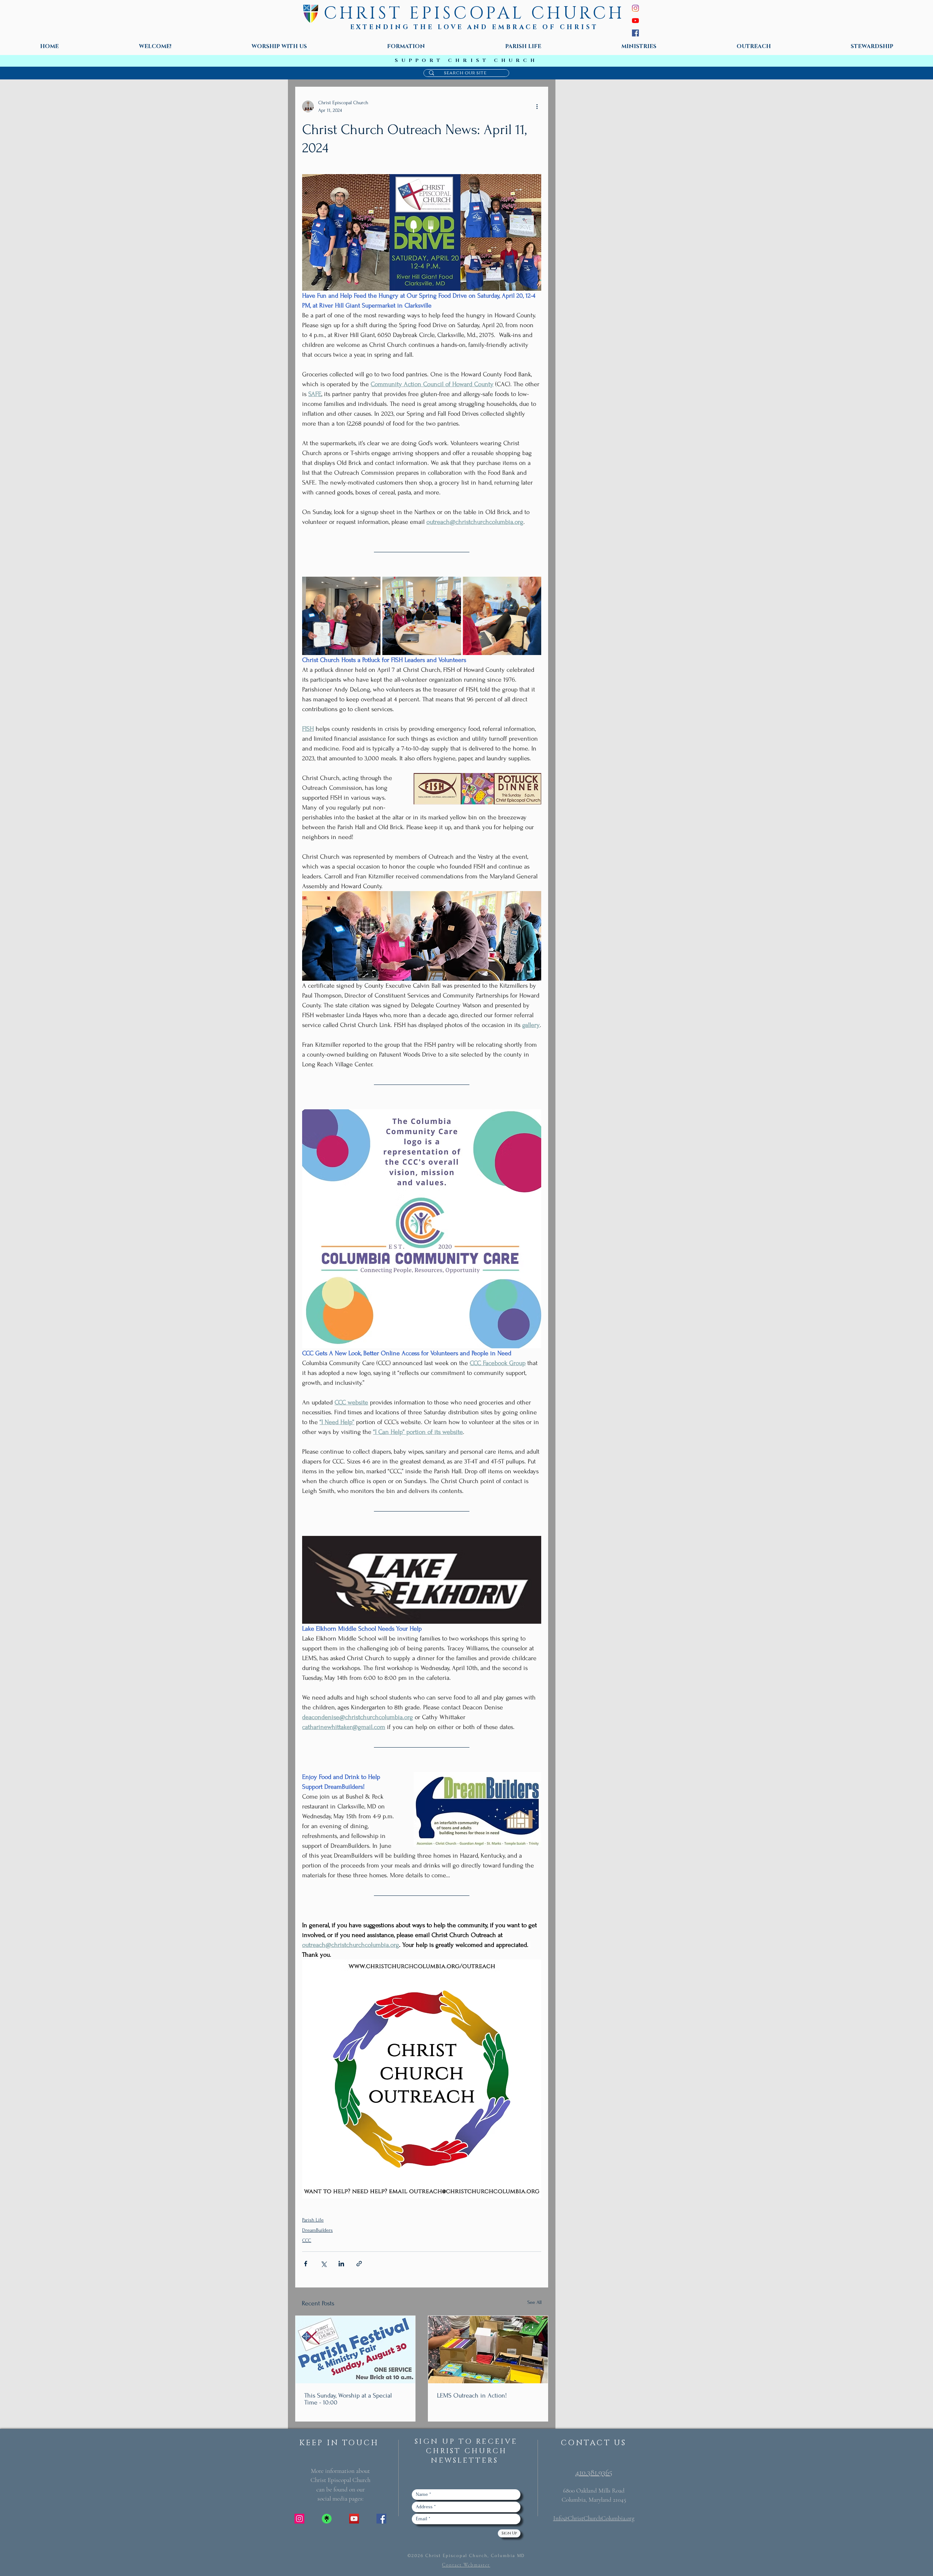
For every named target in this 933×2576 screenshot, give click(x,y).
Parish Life (313, 2220)
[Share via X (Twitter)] (323, 2264)
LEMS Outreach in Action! (472, 2395)
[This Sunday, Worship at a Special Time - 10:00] (355, 2350)
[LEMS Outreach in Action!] (488, 2350)
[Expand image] (341, 616)
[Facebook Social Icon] (381, 2519)
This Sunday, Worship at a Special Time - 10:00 (348, 2399)
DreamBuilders (317, 2230)
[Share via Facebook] (306, 2264)
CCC (307, 2240)
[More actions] (537, 106)
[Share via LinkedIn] (341, 2264)
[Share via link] (359, 2264)
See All (534, 2302)
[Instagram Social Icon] (299, 2519)
